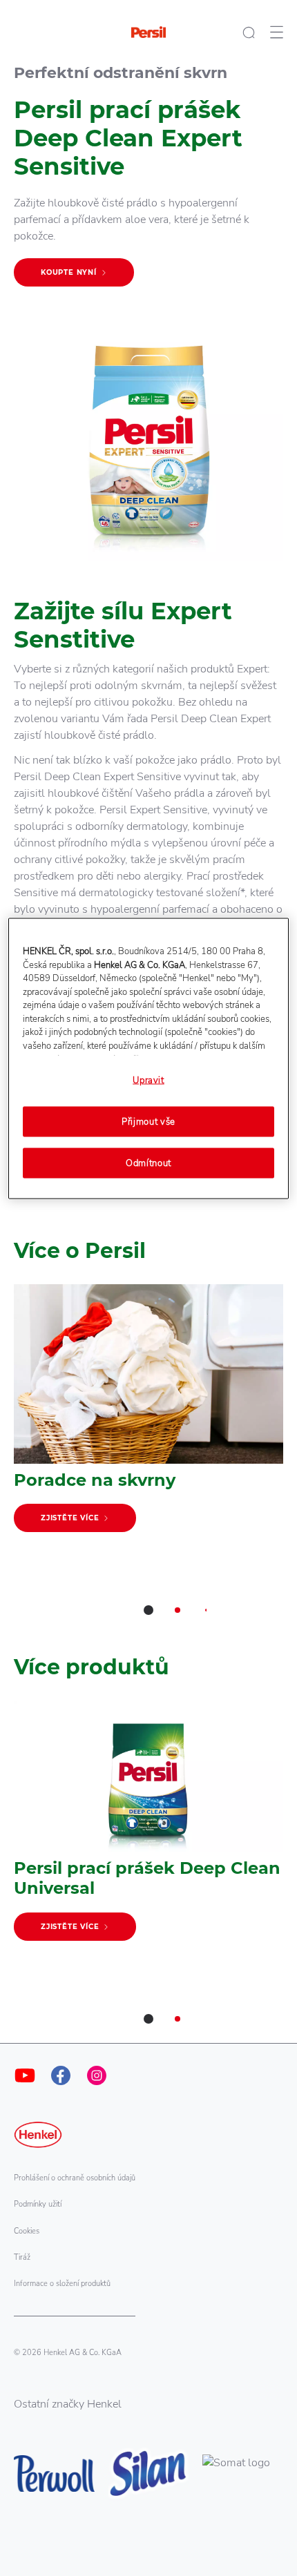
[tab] (148, 1610)
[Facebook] (61, 2075)
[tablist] (148, 1610)
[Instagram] (97, 2075)
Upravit (148, 1081)
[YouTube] (25, 2075)
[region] (149, 1059)
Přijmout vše (148, 1121)
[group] (148, 1460)
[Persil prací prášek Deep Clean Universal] (148, 1827)
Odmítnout (148, 1163)
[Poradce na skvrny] (148, 1415)
